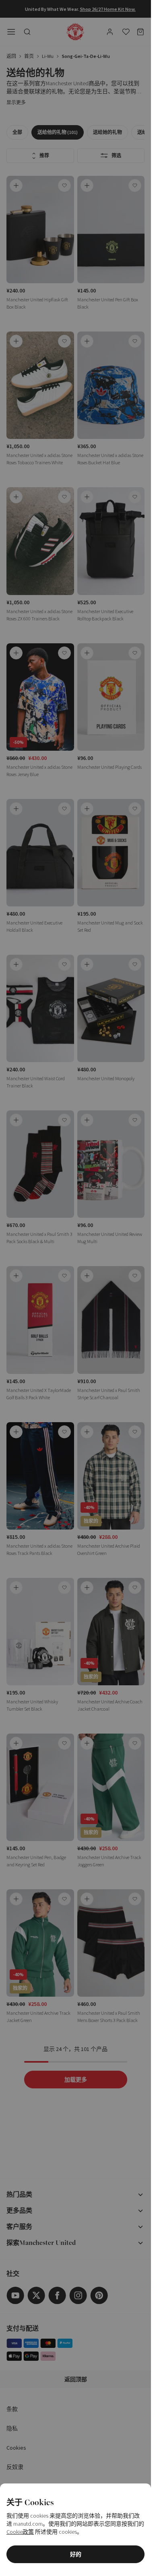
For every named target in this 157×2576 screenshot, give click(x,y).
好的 (76, 2554)
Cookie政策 (20, 2532)
